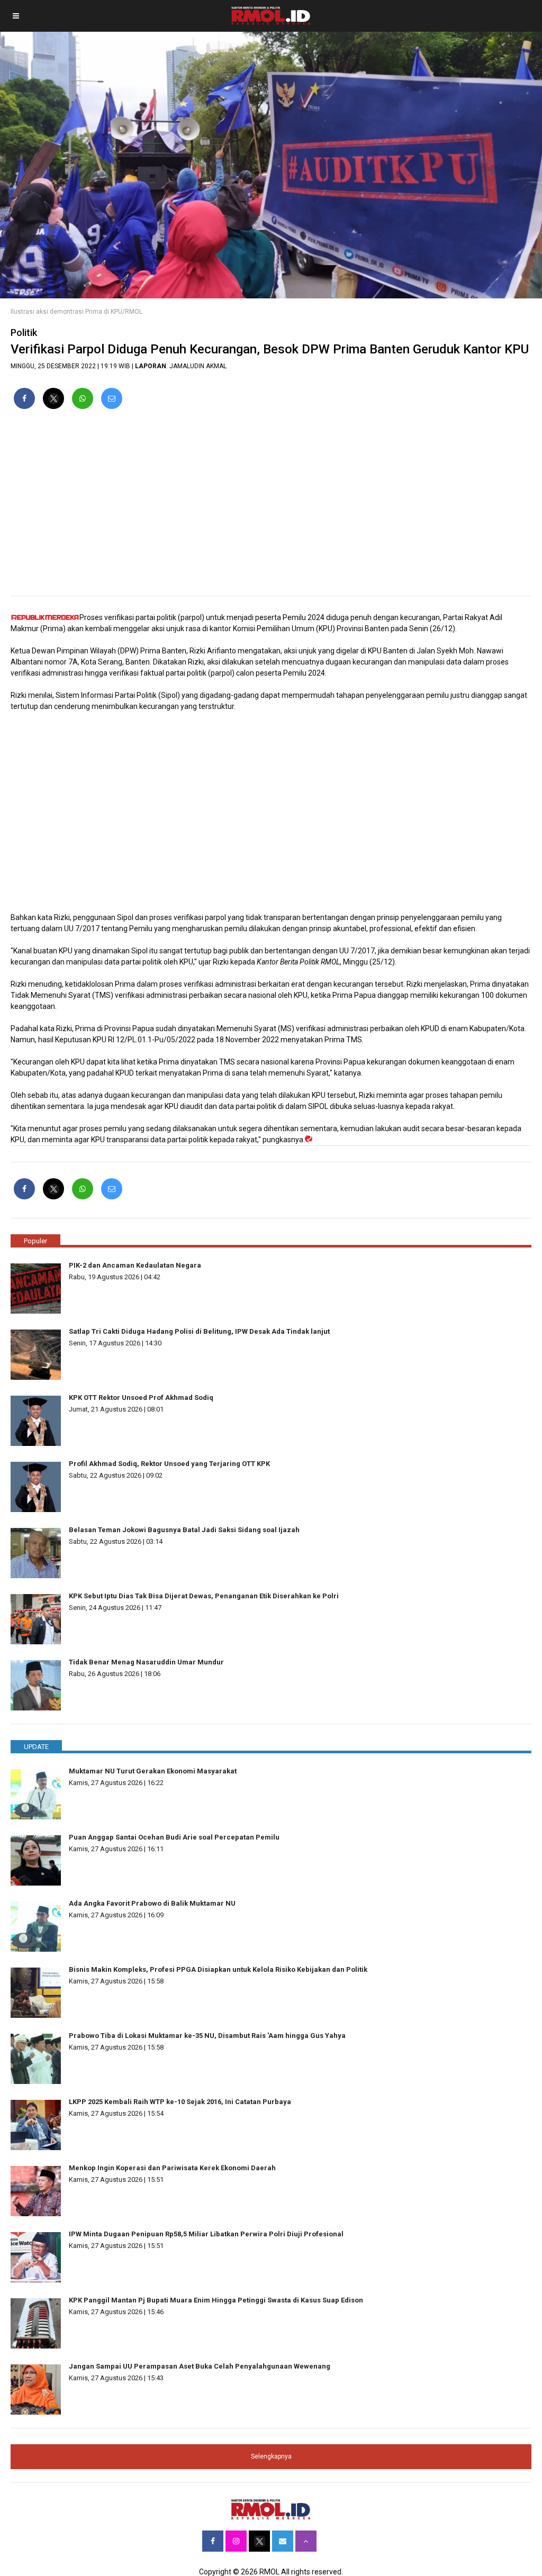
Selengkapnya (271, 2456)
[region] (271, 507)
